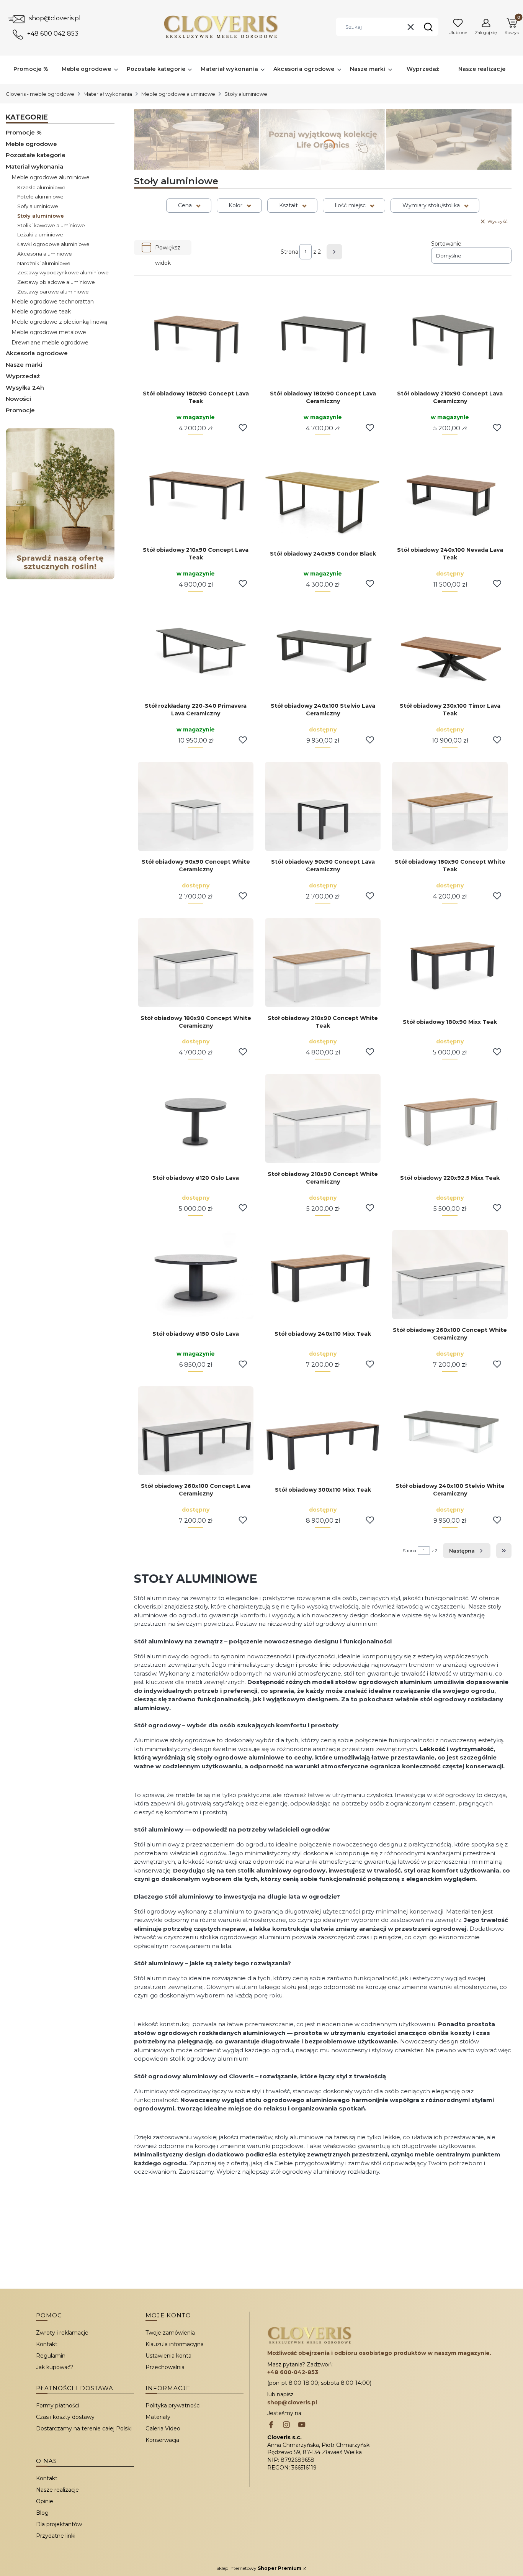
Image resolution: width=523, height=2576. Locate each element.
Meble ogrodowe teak (41, 312)
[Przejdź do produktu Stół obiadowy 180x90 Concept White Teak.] (450, 806)
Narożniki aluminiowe (44, 263)
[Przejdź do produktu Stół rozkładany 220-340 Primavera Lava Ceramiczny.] (196, 650)
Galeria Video (163, 2428)
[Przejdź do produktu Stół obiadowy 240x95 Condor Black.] (323, 494)
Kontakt (47, 2344)
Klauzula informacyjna (175, 2344)
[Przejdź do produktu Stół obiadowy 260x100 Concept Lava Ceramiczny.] (196, 1431)
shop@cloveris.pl (55, 18)
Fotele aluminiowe (40, 197)
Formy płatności (58, 2405)
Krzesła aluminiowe (41, 187)
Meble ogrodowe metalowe (49, 332)
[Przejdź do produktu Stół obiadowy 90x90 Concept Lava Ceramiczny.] (323, 806)
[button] (428, 27)
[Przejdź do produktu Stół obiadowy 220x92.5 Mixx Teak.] (450, 1118)
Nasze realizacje (57, 2490)
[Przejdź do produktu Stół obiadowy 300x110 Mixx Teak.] (323, 1431)
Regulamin (51, 2356)
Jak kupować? (55, 2367)
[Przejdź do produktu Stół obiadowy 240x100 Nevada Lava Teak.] (450, 494)
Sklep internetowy (259, 2568)
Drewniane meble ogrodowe (50, 343)
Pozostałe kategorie (36, 155)
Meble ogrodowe (31, 144)
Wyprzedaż (23, 376)
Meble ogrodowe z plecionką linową (59, 322)
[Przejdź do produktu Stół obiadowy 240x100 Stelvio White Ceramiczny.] (450, 1431)
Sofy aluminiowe (38, 206)
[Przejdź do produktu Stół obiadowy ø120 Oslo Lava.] (196, 1118)
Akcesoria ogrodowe (37, 353)
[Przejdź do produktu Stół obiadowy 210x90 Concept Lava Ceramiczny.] (450, 338)
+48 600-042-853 (293, 2372)
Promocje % (24, 132)
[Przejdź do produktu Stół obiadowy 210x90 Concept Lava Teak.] (196, 494)
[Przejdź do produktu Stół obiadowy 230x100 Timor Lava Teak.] (450, 650)
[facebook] (271, 2425)
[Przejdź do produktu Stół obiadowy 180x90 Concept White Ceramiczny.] (196, 963)
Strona (289, 252)
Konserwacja (162, 2440)
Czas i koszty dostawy (65, 2417)
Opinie (45, 2501)
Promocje (20, 410)
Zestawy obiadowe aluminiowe (56, 282)
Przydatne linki (56, 2536)
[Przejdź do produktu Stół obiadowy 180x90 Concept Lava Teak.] (196, 338)
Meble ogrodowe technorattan (53, 302)
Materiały (158, 2417)
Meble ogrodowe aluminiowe (178, 94)
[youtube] (302, 2425)
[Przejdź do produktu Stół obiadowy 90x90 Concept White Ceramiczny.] (196, 806)
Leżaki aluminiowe (40, 234)
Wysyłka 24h (25, 388)
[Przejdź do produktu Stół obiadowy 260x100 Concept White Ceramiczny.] (450, 1274)
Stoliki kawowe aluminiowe (51, 225)
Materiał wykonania (108, 94)
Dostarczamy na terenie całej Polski (84, 2428)
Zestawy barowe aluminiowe (53, 292)
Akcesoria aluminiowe (45, 254)
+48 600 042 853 (53, 34)
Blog (42, 2513)
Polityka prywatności (173, 2405)
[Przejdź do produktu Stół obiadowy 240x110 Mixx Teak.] (323, 1274)
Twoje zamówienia (170, 2333)
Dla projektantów (59, 2524)
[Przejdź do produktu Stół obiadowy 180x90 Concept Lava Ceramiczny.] (323, 338)
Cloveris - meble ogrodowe (40, 94)
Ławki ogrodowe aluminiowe (53, 244)
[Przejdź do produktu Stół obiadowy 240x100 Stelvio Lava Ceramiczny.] (323, 650)
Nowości (18, 399)
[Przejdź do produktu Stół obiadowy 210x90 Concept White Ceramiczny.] (323, 1118)
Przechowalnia (165, 2367)
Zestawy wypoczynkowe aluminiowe (63, 272)
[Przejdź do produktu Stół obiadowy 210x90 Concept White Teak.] (323, 963)
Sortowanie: (447, 244)
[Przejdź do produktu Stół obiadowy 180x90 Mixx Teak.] (450, 963)
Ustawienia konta (168, 2356)
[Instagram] (286, 2425)
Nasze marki (24, 365)
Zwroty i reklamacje (62, 2333)
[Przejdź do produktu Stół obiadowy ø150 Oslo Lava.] (196, 1274)
